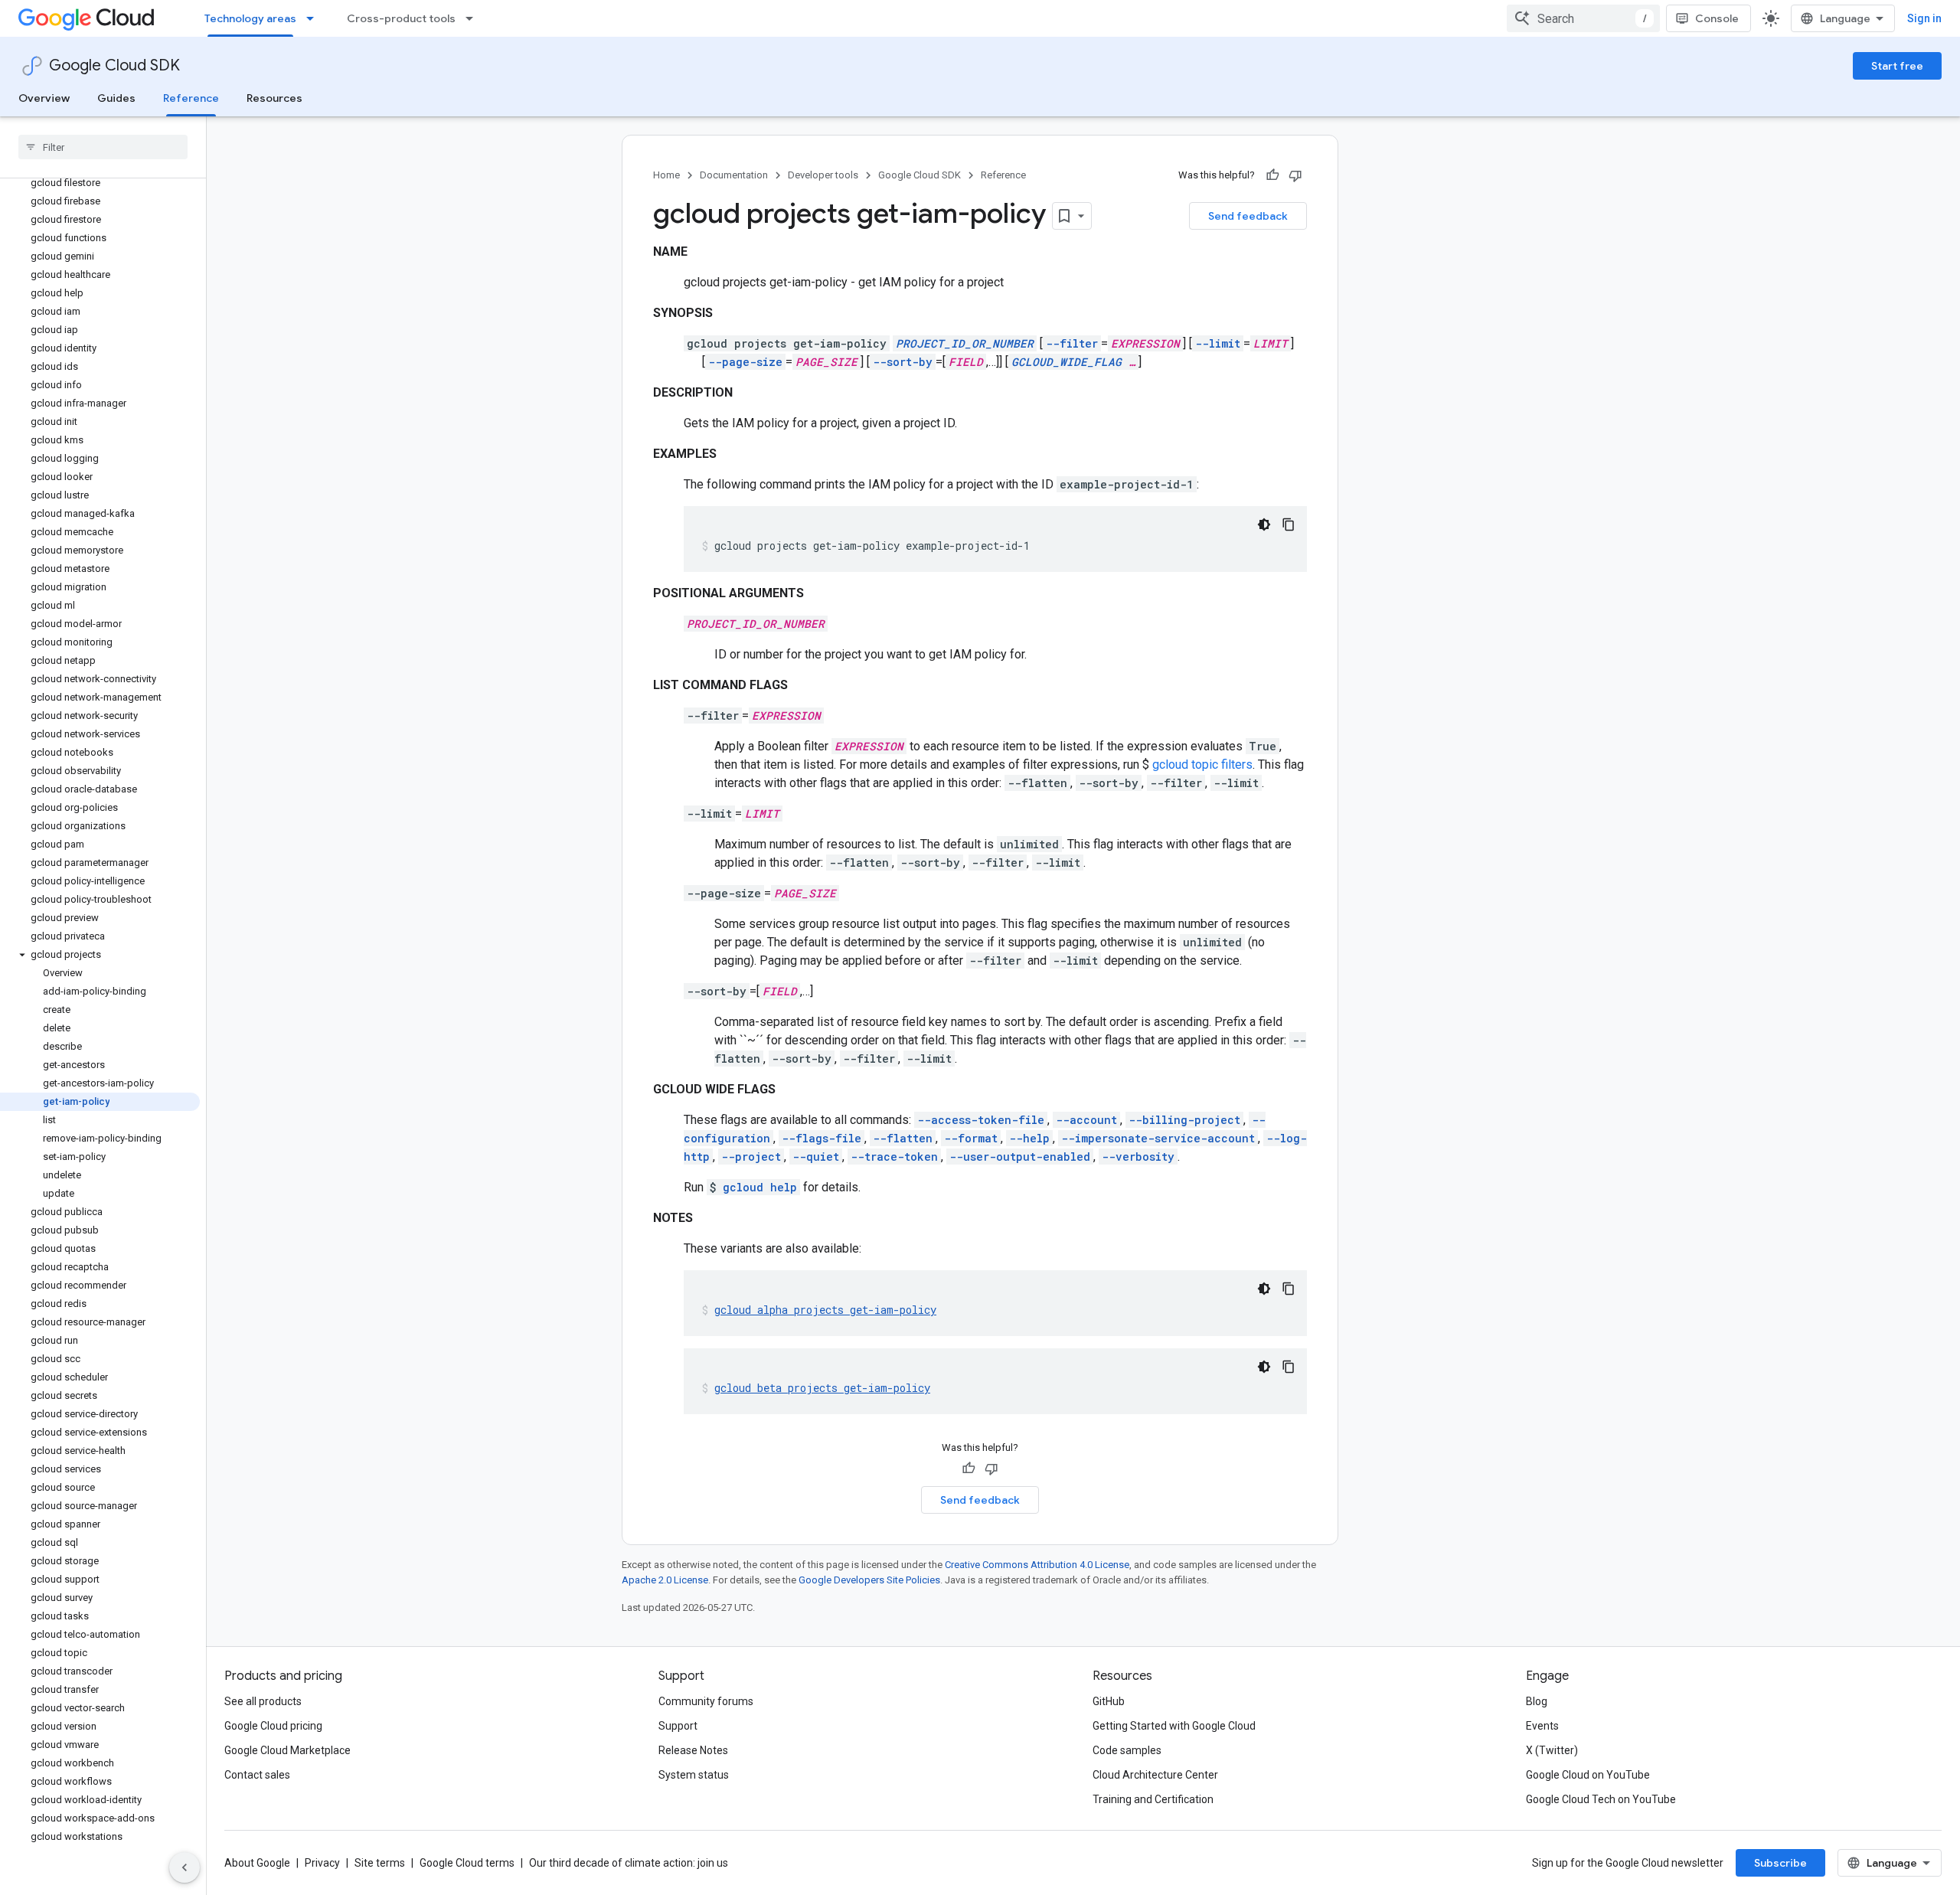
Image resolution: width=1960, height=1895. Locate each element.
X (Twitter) (1552, 1750)
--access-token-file (981, 1120)
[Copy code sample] (1289, 524)
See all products (263, 1701)
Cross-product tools (401, 18)
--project (751, 1157)
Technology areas (250, 18)
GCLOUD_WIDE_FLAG (1067, 362)
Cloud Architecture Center (1155, 1775)
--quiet (816, 1157)
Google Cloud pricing (273, 1726)
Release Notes (693, 1750)
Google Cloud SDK (114, 65)
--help (1029, 1138)
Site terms (380, 1863)
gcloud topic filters (1202, 765)
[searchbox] (103, 147)
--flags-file (822, 1138)
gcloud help (760, 1187)
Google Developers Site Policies (869, 1580)
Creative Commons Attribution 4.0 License (1037, 1565)
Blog (1537, 1701)
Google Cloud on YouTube (1588, 1775)
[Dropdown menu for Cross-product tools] (474, 18)
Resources (274, 98)
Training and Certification (1153, 1799)
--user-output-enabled (1020, 1157)
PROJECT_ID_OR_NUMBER (965, 343)
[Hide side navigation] (185, 1867)
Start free (1897, 66)
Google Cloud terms (467, 1863)
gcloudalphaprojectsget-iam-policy (825, 1310)
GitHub (1109, 1701)
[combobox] (1583, 18)
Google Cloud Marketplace (287, 1750)
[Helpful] (1272, 175)
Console (1717, 18)
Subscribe (1780, 1863)
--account (1086, 1120)
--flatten (903, 1138)
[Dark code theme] (1264, 524)
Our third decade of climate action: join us (629, 1863)
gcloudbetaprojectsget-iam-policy (822, 1388)
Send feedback (1248, 216)
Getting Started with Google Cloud (1174, 1726)
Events (1542, 1726)
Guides (116, 98)
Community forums (706, 1701)
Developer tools (823, 175)
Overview (44, 98)
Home (666, 175)
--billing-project (1184, 1120)
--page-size (745, 362)
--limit (1218, 343)
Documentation (734, 175)
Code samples (1127, 1750)
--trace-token (894, 1157)
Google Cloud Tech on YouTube (1601, 1799)
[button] (100, 955)
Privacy (322, 1863)
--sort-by (903, 362)
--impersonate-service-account (1158, 1138)
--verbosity (1138, 1157)
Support (678, 1726)
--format (971, 1138)
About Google (257, 1863)
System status (694, 1775)
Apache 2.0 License (665, 1580)
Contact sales (257, 1775)
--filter (1072, 343)
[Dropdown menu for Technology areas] (315, 18)
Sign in (1924, 18)
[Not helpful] (1295, 175)
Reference (191, 98)
